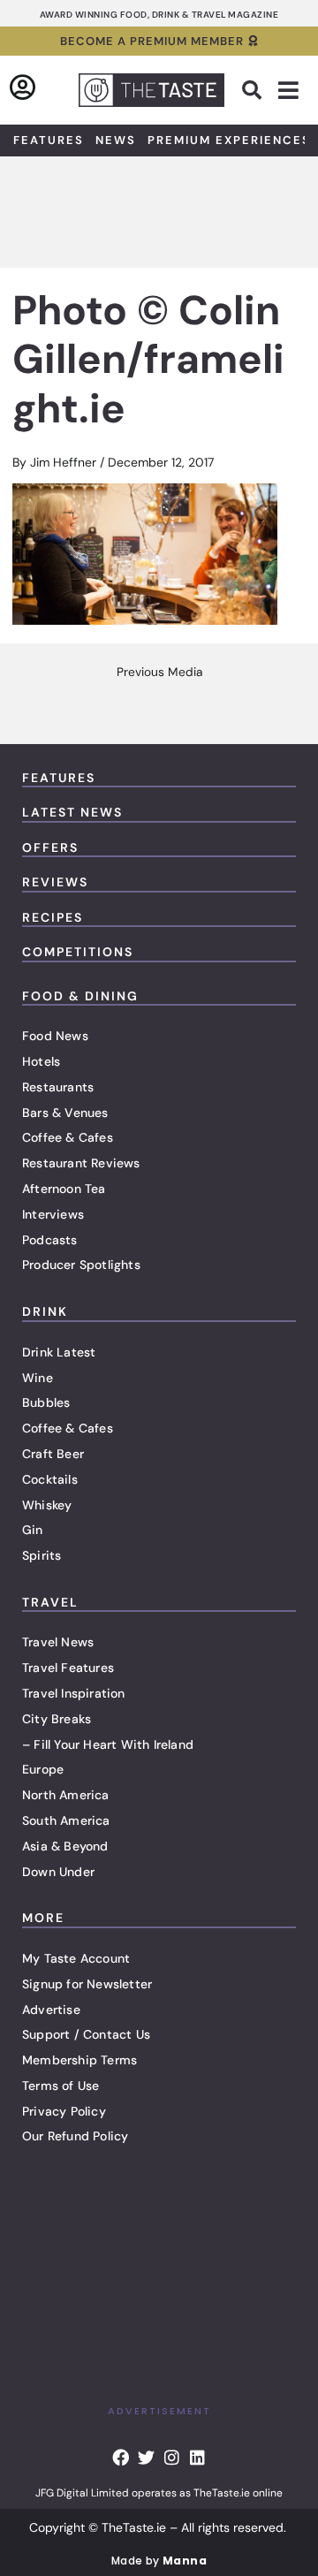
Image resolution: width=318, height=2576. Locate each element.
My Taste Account (76, 1958)
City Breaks (57, 1719)
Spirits (42, 1555)
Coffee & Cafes (68, 1137)
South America (66, 1820)
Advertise (51, 2010)
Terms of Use (61, 2086)
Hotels (41, 1061)
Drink (45, 1311)
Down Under (58, 1872)
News (116, 140)
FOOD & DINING (80, 996)
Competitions (78, 952)
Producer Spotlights (81, 1265)
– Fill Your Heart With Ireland (108, 1744)
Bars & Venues (65, 1113)
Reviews (55, 882)
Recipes (53, 917)
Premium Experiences (229, 140)
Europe (43, 1769)
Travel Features (68, 1668)
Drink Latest (59, 1352)
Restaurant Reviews (81, 1163)
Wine (38, 1378)
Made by (159, 2561)
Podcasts (50, 1240)
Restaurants (58, 1087)
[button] (252, 90)
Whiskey (47, 1505)
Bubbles (46, 1402)
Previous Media (159, 672)
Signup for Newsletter (87, 1984)
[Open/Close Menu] (288, 91)
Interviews (53, 1214)
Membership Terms (79, 2060)
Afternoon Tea (64, 1189)
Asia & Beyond (65, 1846)
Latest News (72, 812)
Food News (55, 1036)
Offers (50, 847)
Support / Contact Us (86, 2034)
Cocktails (50, 1479)
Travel (50, 1602)
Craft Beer (53, 1454)
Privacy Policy (64, 2111)
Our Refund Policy (75, 2136)
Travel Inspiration (74, 1693)
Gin (33, 1530)
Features (49, 140)
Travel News (58, 1642)
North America (66, 1795)
